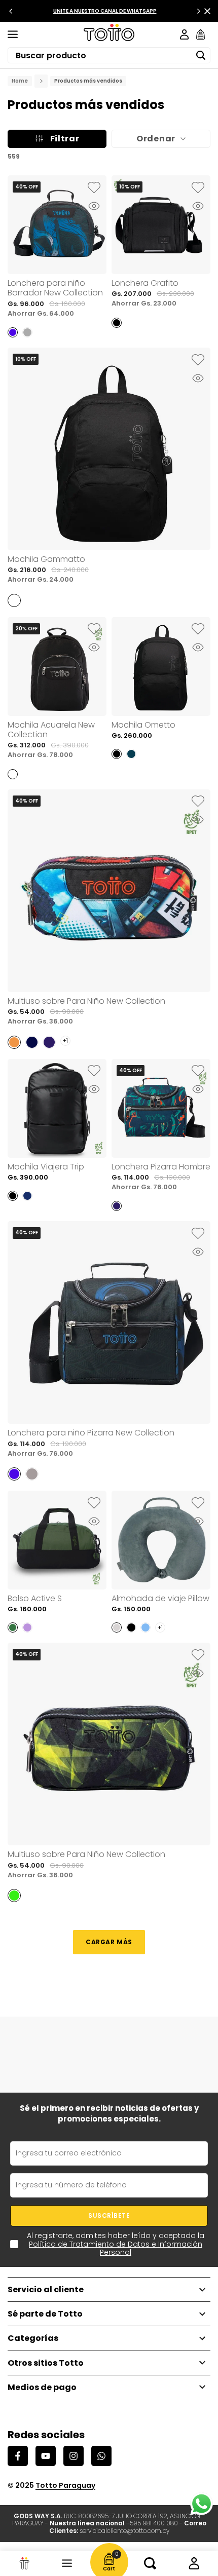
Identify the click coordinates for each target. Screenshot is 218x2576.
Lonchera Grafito (145, 283)
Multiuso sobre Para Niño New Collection (86, 1001)
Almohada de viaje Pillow (160, 1598)
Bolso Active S (35, 1598)
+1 (65, 1040)
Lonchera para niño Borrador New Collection (55, 288)
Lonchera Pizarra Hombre (161, 1167)
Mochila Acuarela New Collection (51, 730)
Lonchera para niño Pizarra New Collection (91, 1433)
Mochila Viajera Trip (46, 1167)
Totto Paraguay (65, 2485)
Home (20, 81)
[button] (94, 188)
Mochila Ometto (143, 725)
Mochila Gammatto (46, 559)
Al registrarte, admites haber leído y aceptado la (116, 2244)
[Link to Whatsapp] (202, 2504)
